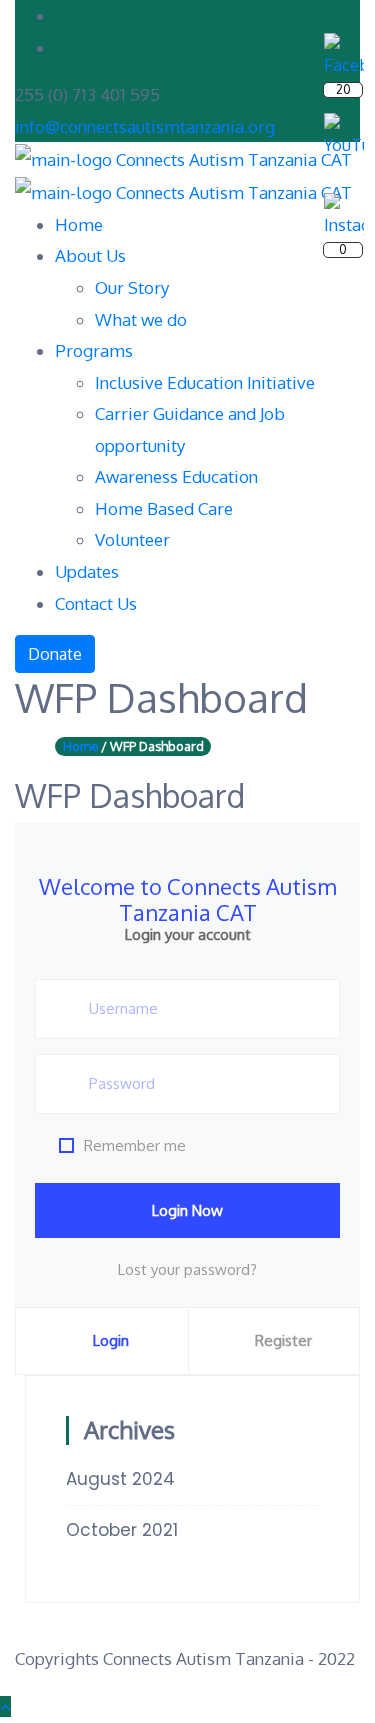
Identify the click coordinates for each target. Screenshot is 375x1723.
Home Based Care (164, 508)
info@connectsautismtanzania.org (145, 126)
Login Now (187, 1210)
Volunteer (132, 539)
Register (283, 1340)
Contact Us (96, 603)
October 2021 (122, 1530)
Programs (94, 350)
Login (111, 1340)
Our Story (132, 287)
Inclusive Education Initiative (205, 382)
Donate (55, 654)
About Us (90, 255)
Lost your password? (187, 1269)
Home (79, 224)
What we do (141, 319)
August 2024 (120, 1479)
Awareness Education (176, 476)
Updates (87, 571)
